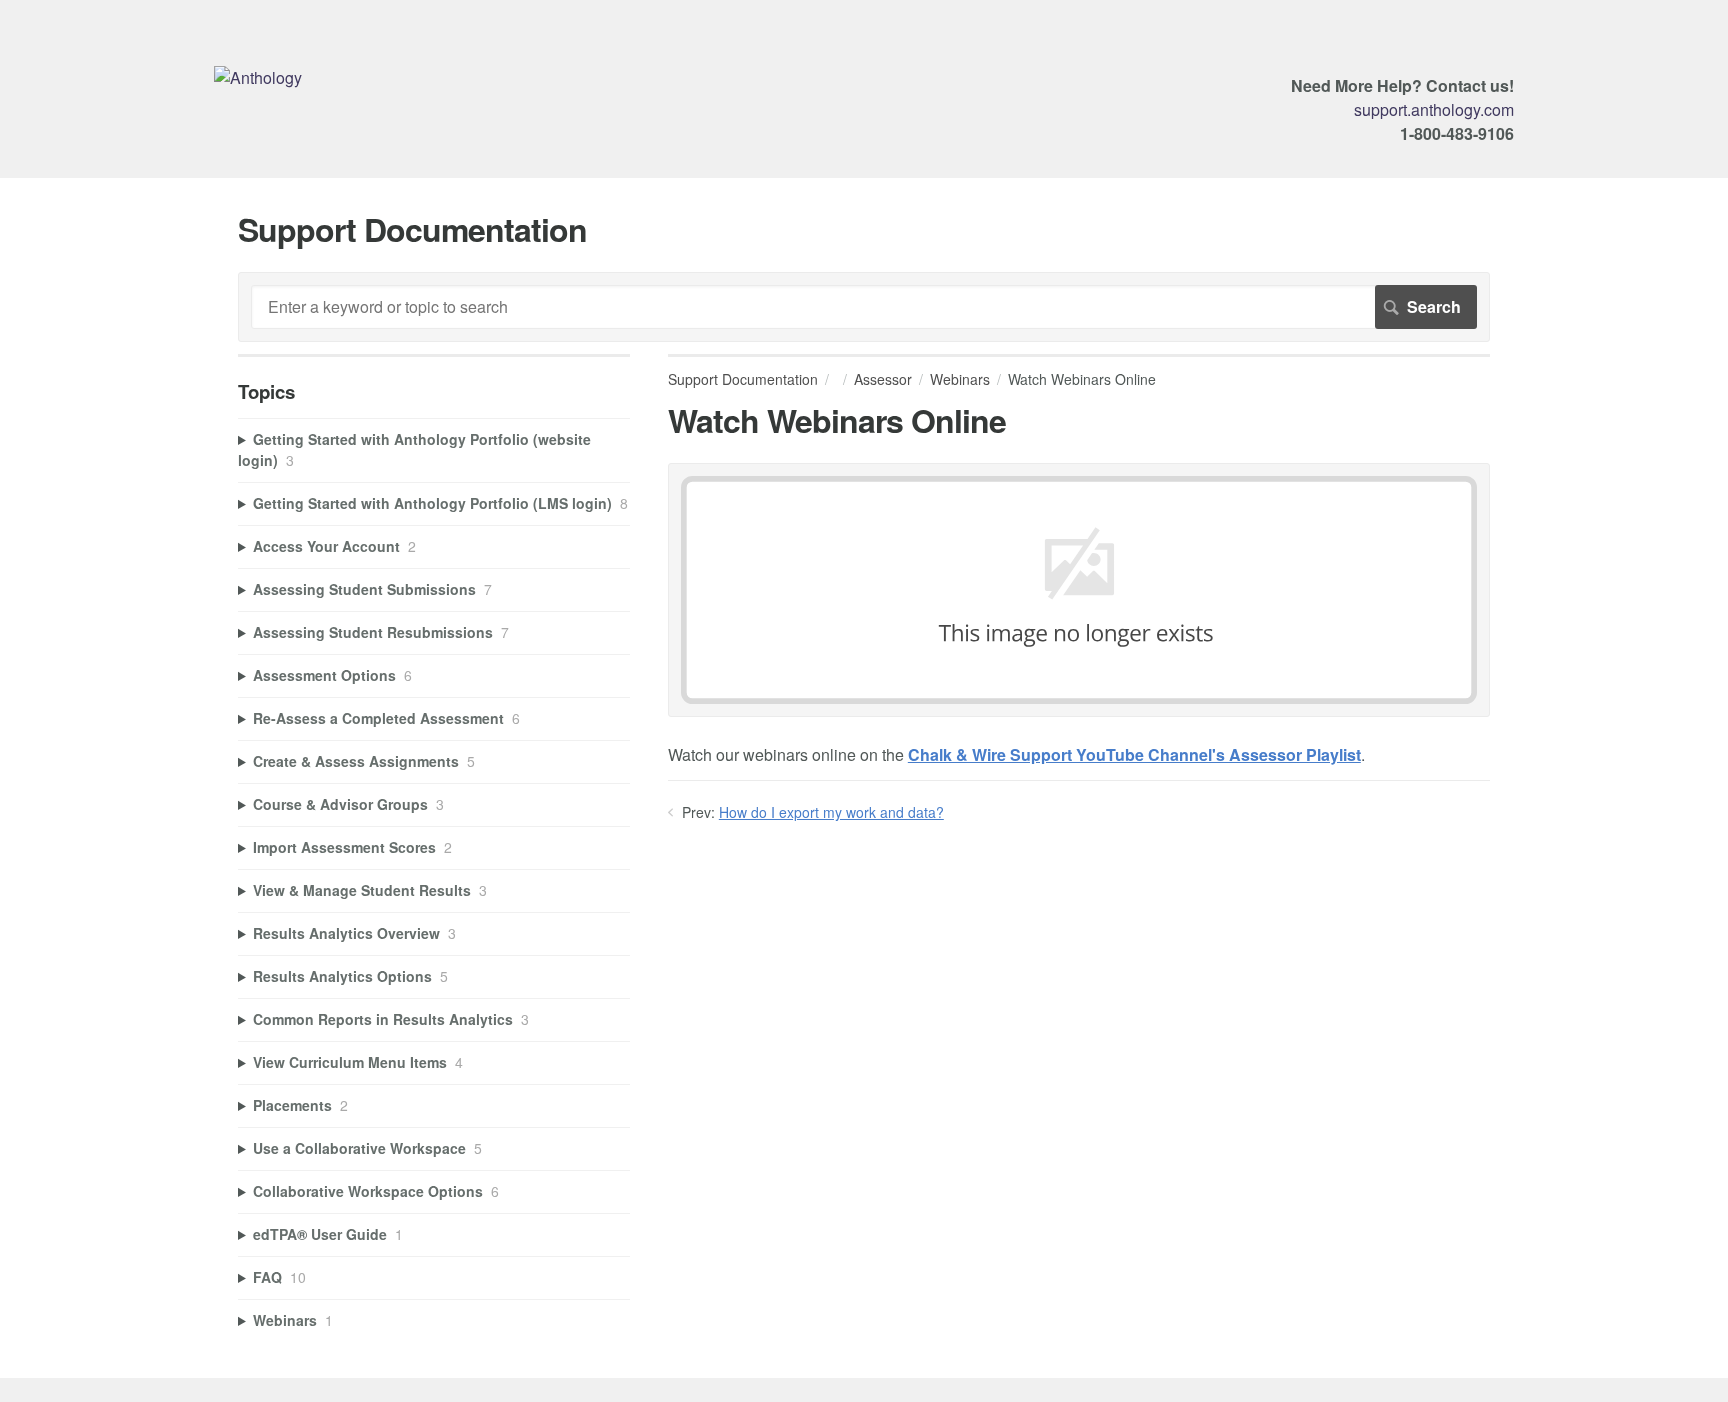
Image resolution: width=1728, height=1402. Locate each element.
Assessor (883, 379)
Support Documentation (743, 379)
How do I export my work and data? (831, 812)
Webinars (960, 379)
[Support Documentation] (258, 77)
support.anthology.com (1434, 109)
